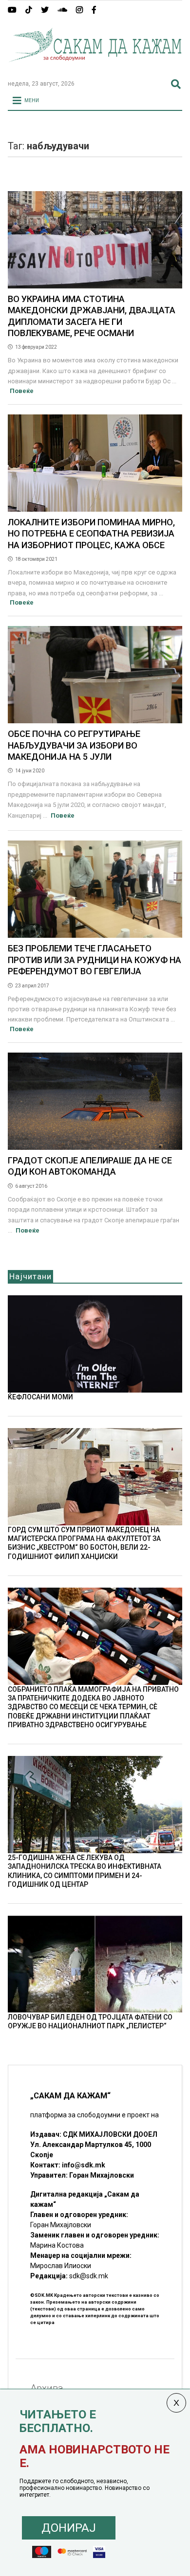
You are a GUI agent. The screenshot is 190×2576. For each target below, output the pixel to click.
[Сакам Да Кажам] (95, 68)
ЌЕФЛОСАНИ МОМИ (40, 1397)
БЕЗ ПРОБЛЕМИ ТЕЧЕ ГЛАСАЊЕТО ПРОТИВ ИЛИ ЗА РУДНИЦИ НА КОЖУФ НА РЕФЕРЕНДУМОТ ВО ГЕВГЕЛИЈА (95, 960)
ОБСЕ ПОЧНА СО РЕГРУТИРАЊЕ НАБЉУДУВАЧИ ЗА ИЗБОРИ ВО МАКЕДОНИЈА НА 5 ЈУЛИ (74, 745)
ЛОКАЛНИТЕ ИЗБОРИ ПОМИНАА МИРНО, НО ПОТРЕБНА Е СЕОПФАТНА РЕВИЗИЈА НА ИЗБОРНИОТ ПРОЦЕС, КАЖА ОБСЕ (91, 534)
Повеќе (22, 391)
